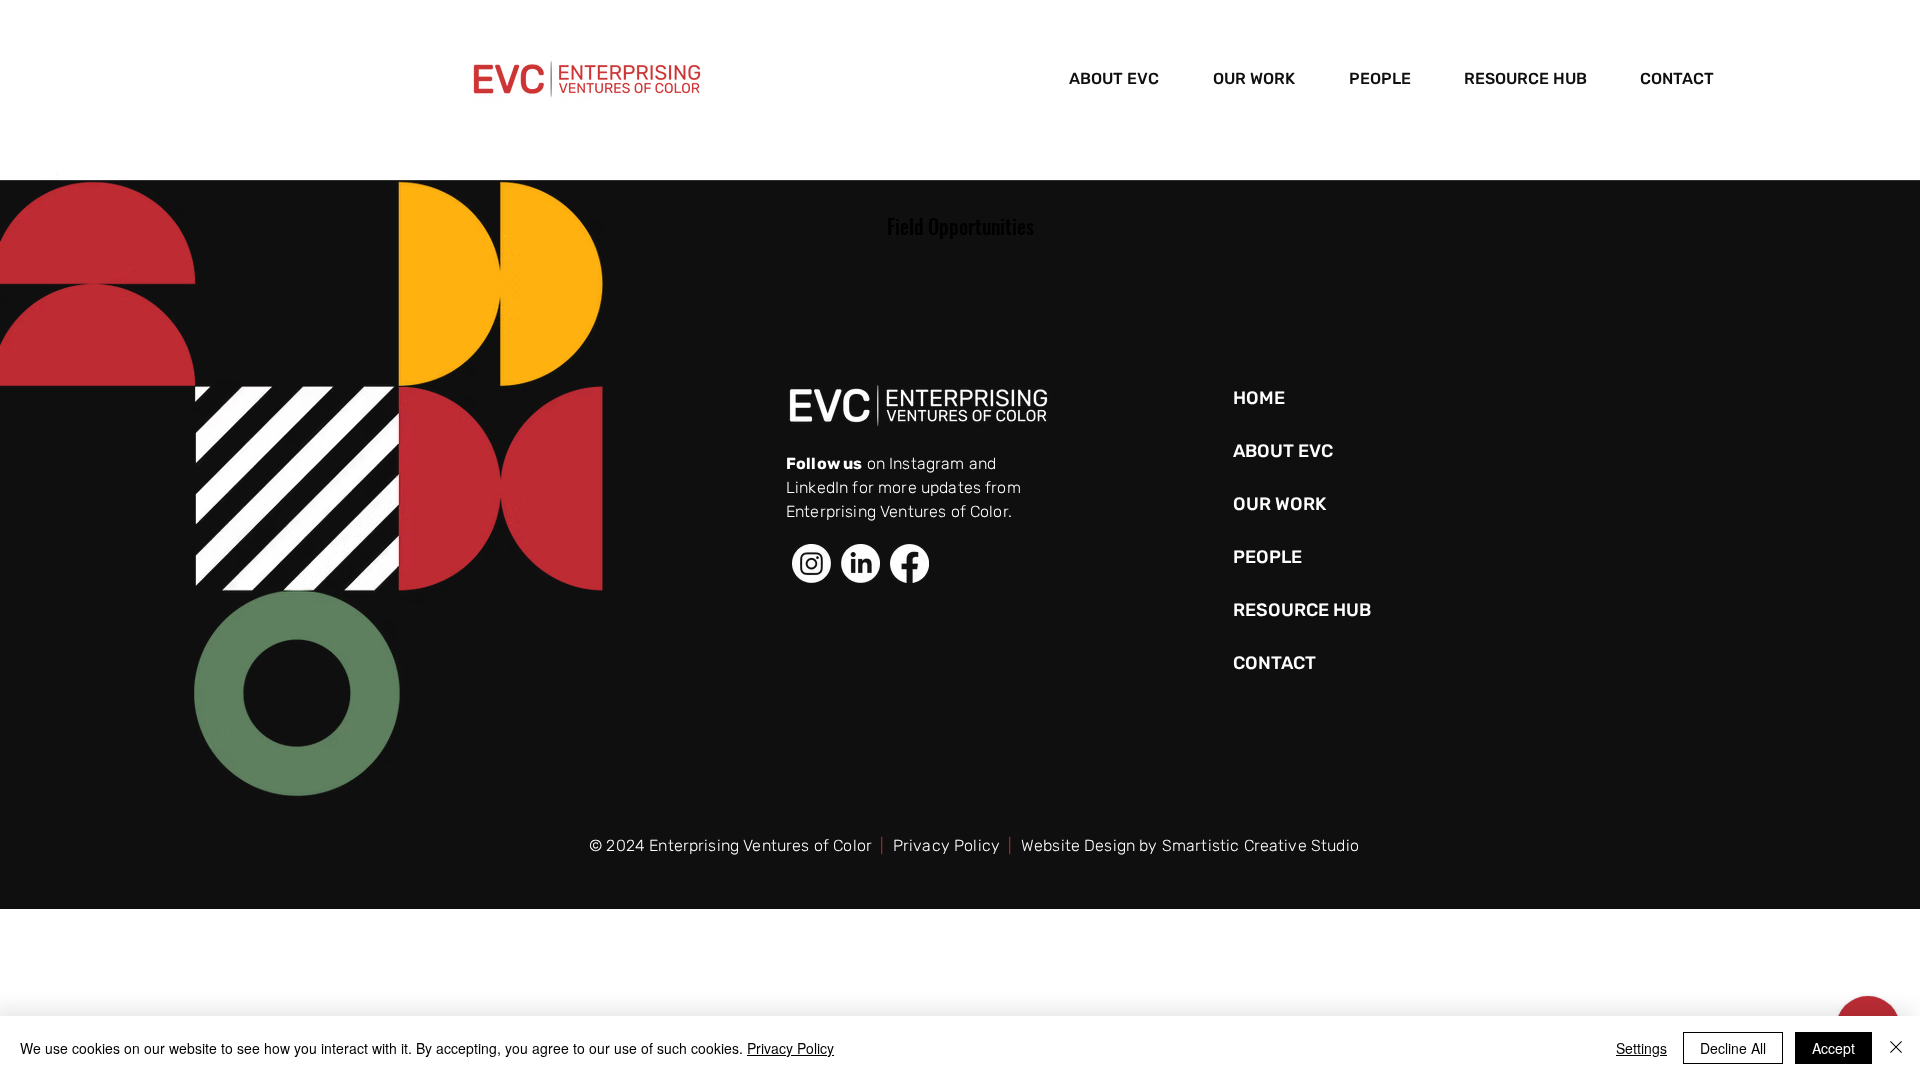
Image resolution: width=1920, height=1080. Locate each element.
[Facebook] (909, 563)
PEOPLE (1267, 557)
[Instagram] (811, 563)
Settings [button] (1641, 1048)
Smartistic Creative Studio (1260, 845)
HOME (1259, 398)
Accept (1833, 1048)
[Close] (1896, 1048)
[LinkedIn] (860, 563)
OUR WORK (1279, 504)
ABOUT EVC (1283, 451)
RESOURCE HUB (1299, 610)
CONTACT (1274, 663)
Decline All (1733, 1048)
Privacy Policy (946, 845)
